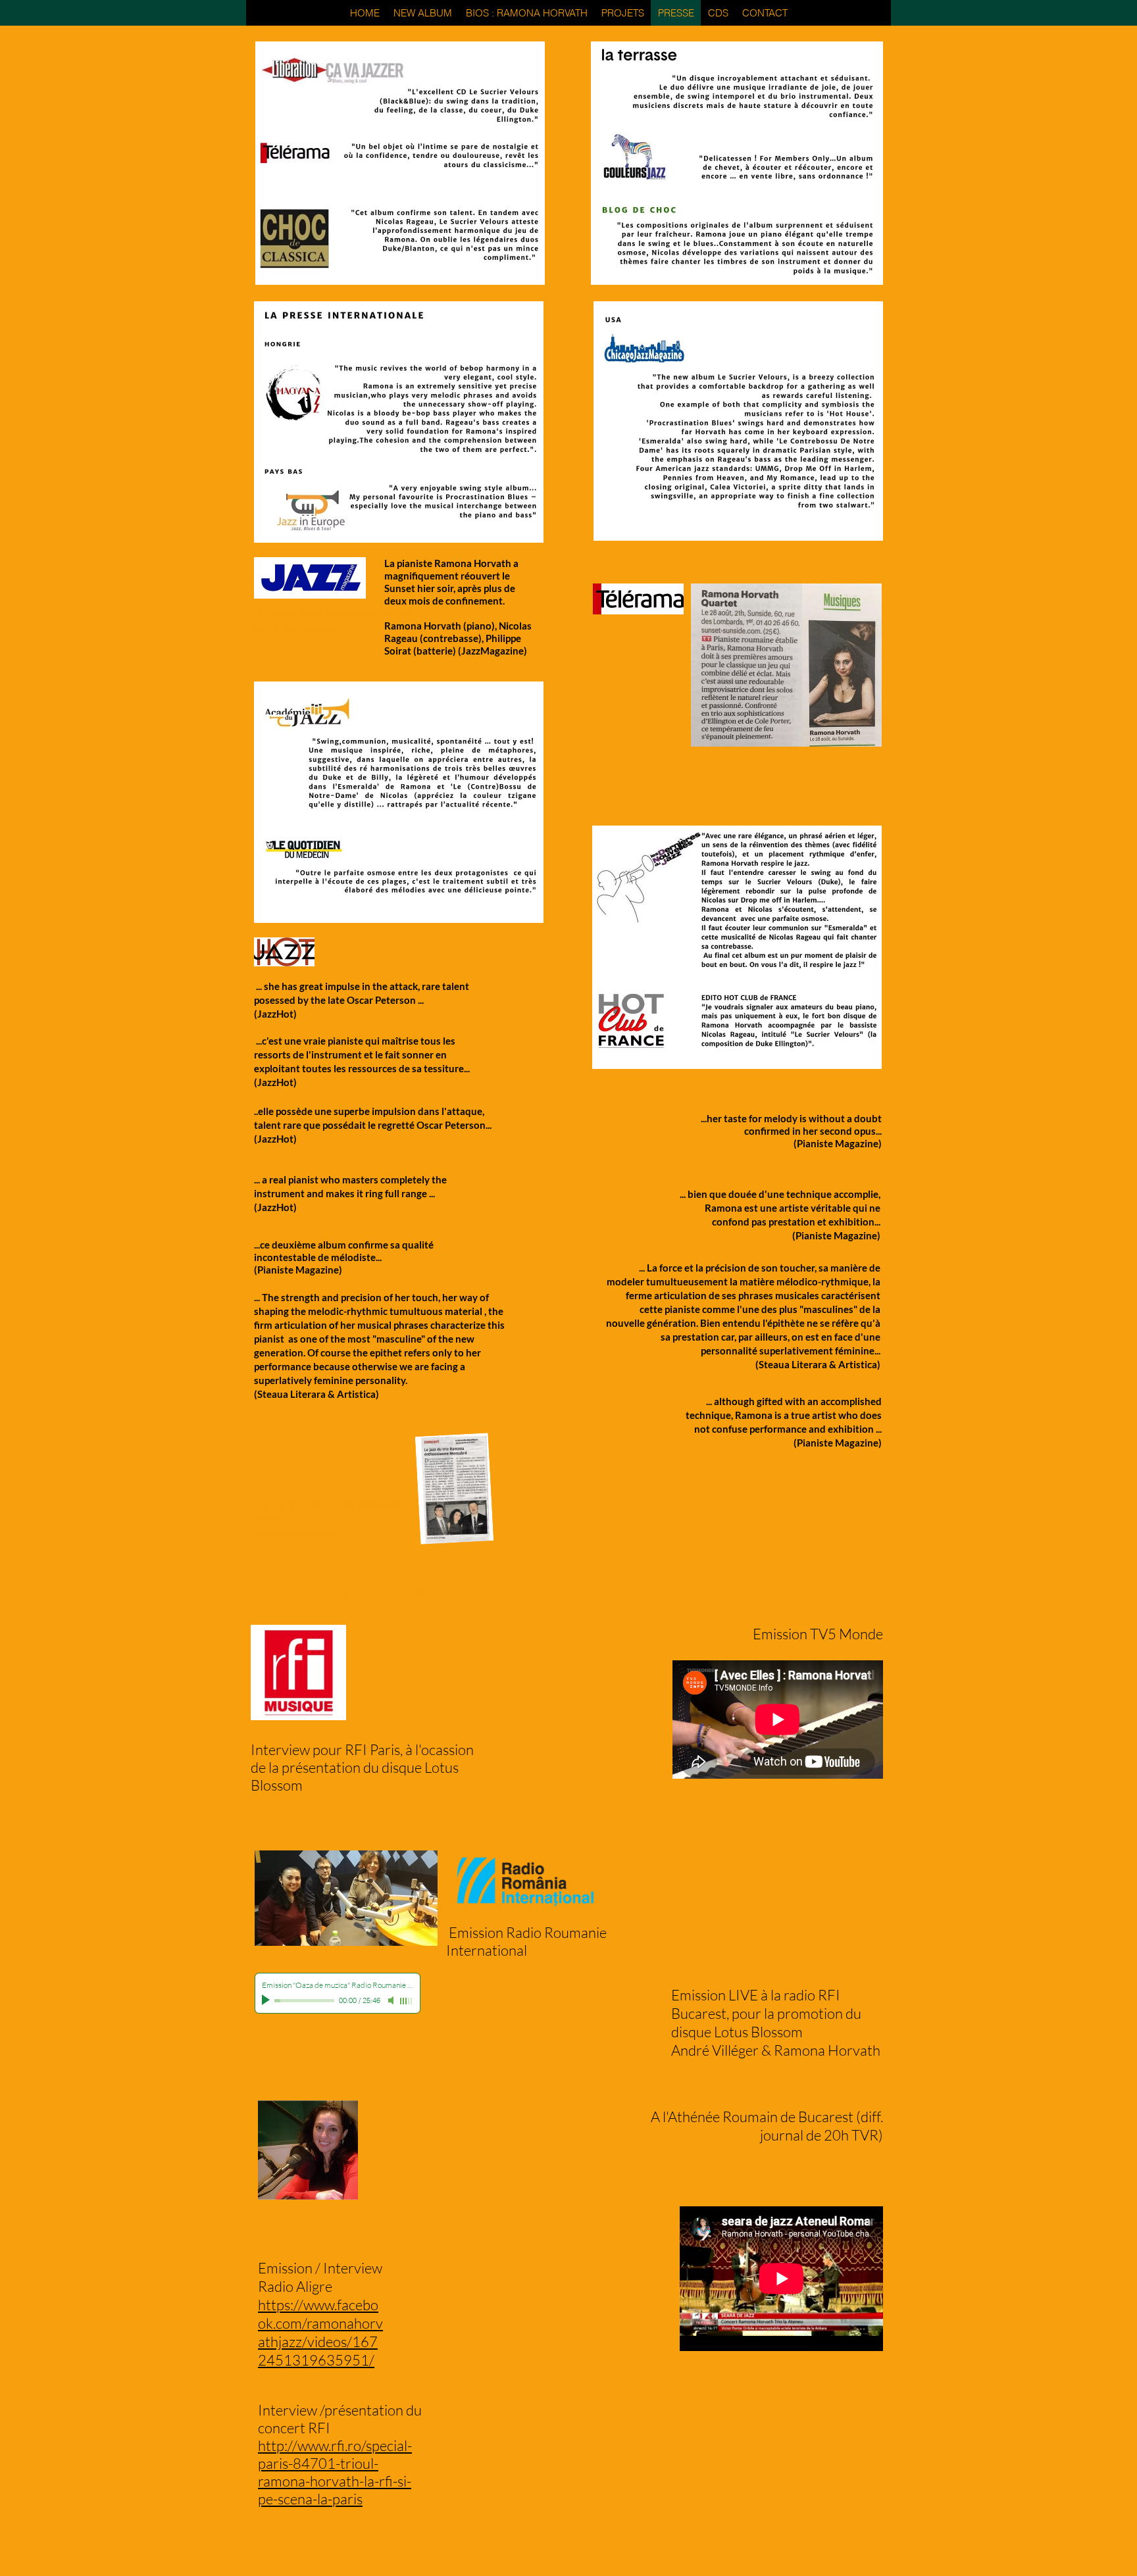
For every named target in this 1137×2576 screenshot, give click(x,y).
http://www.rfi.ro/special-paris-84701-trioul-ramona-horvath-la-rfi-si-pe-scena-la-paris (335, 2472)
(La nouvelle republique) (296, 1533)
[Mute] (392, 2000)
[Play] (267, 2000)
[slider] (407, 2001)
